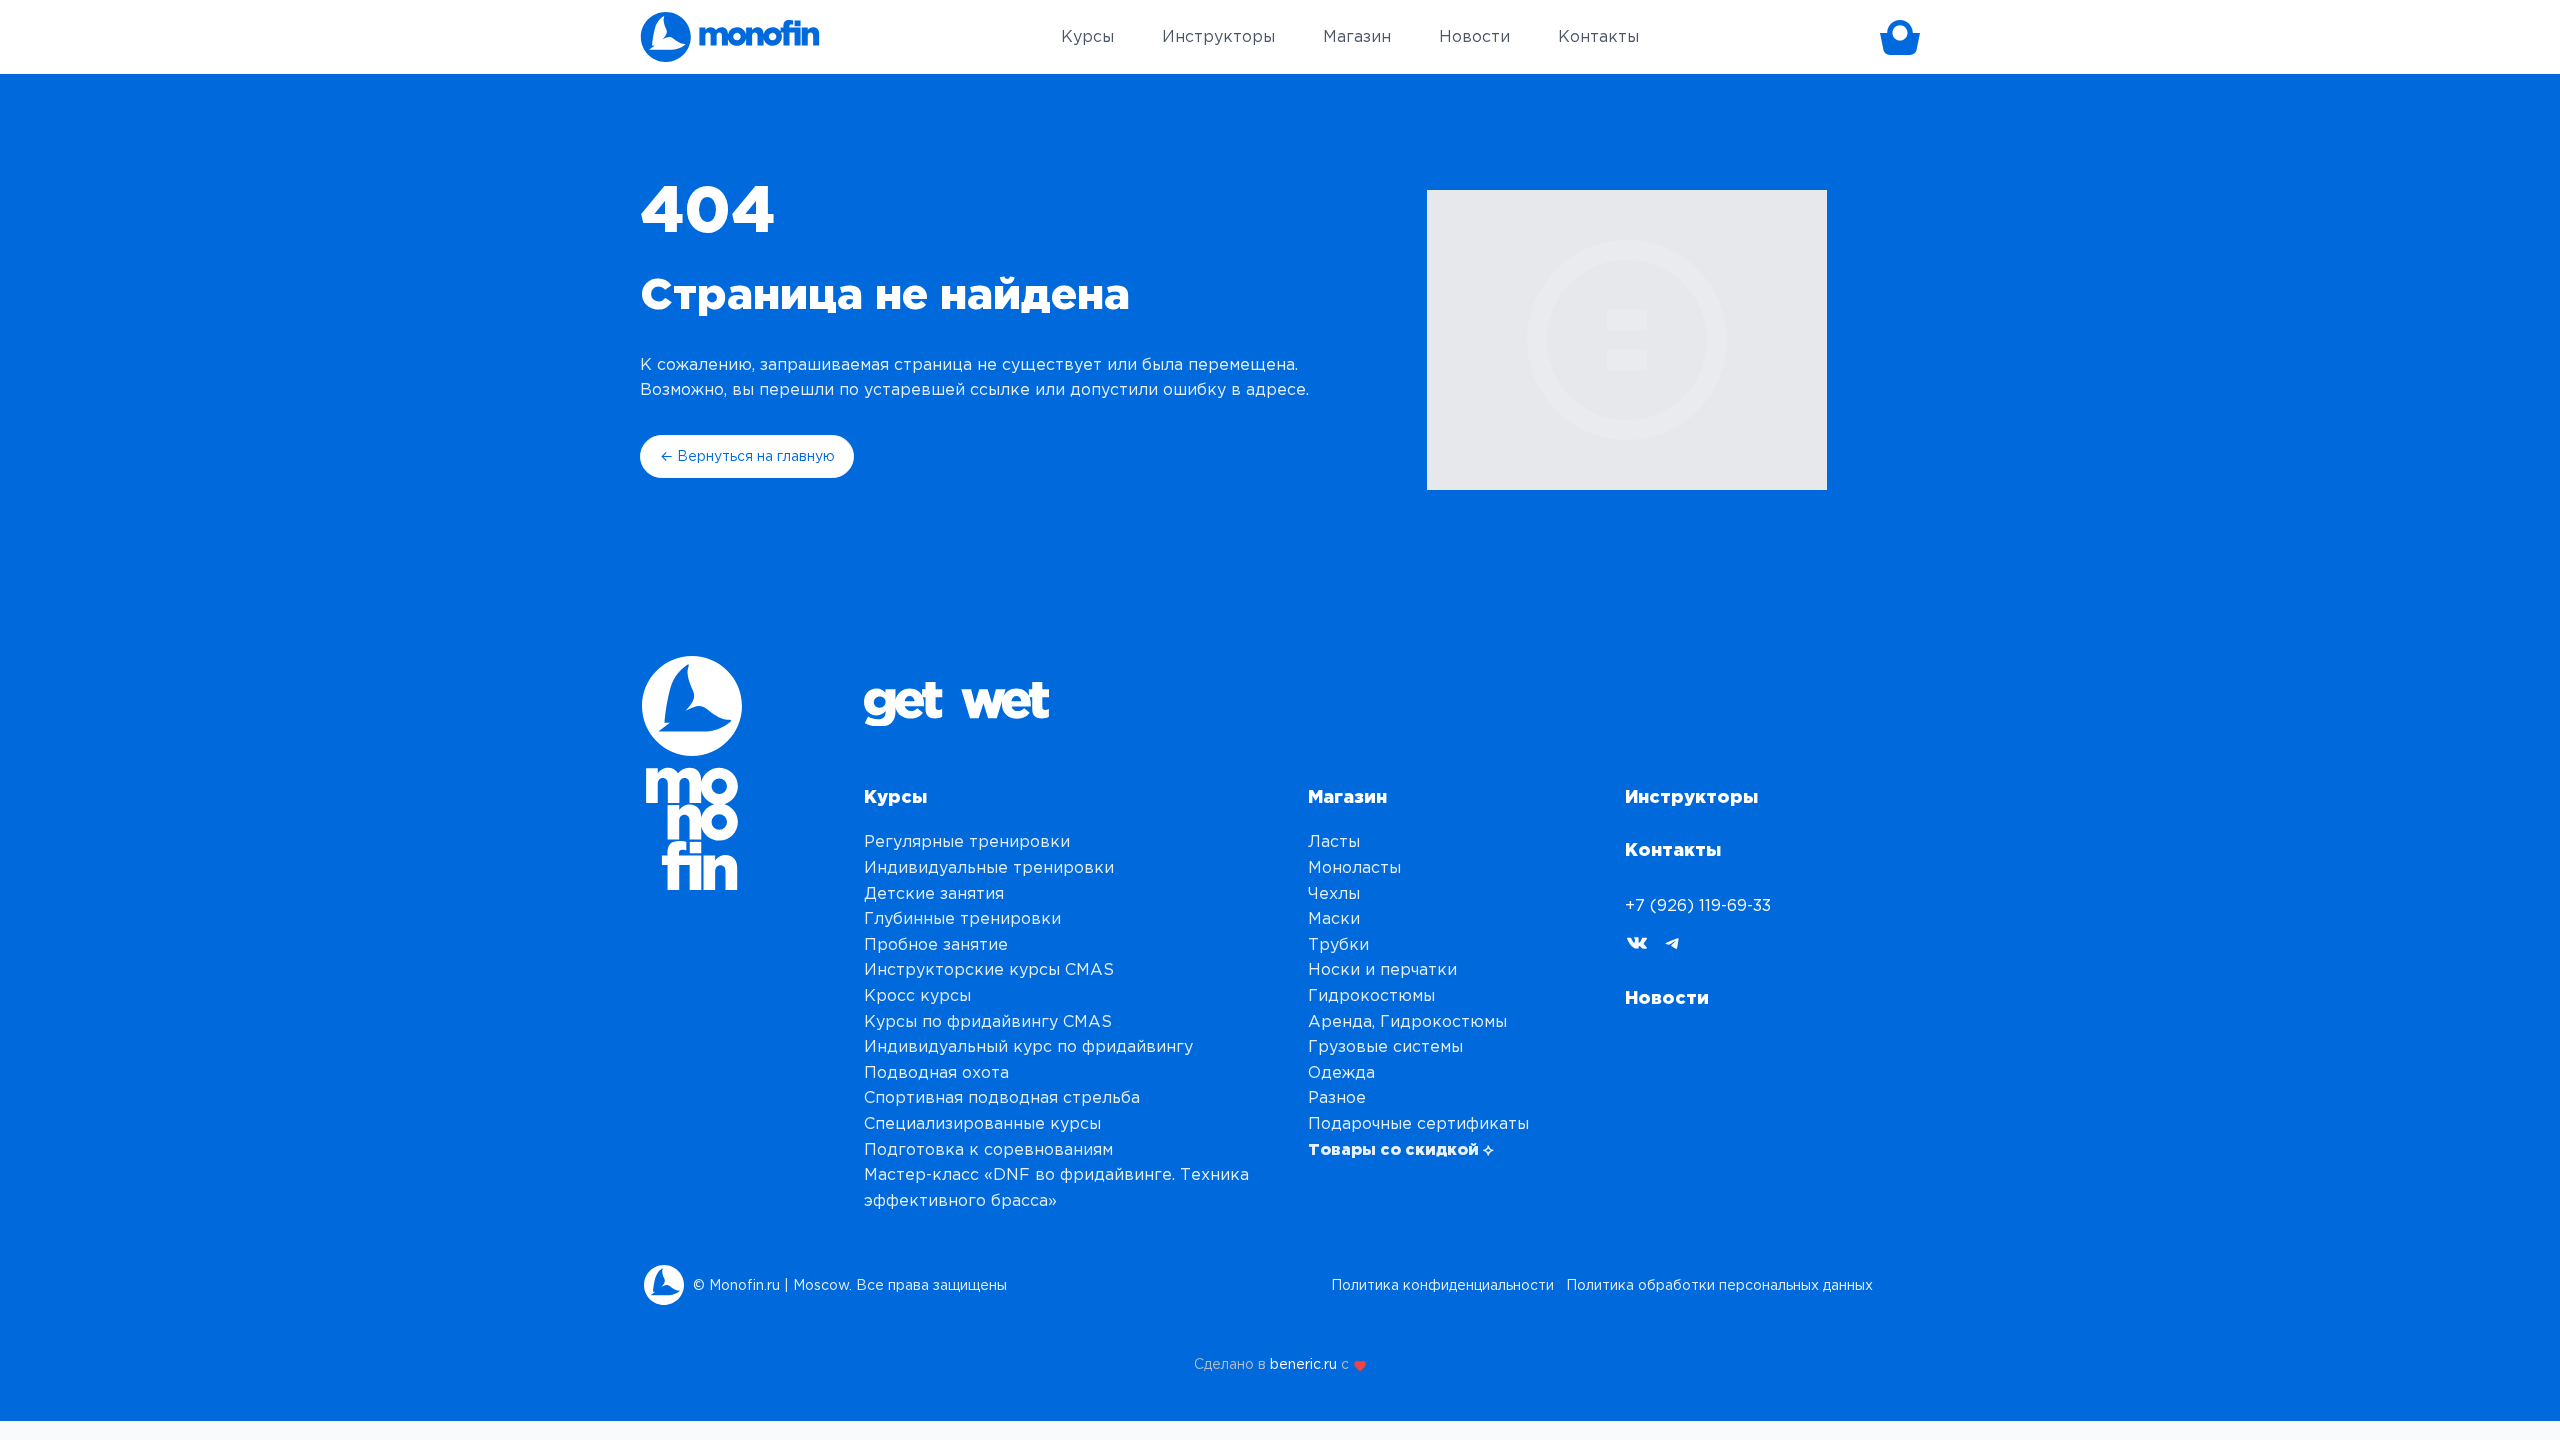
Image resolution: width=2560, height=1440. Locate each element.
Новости (1667, 997)
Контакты (1673, 849)
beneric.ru (1303, 1364)
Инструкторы (1691, 796)
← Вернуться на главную (747, 456)
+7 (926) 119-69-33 (1698, 905)
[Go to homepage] (730, 37)
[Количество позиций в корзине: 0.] (1900, 37)
